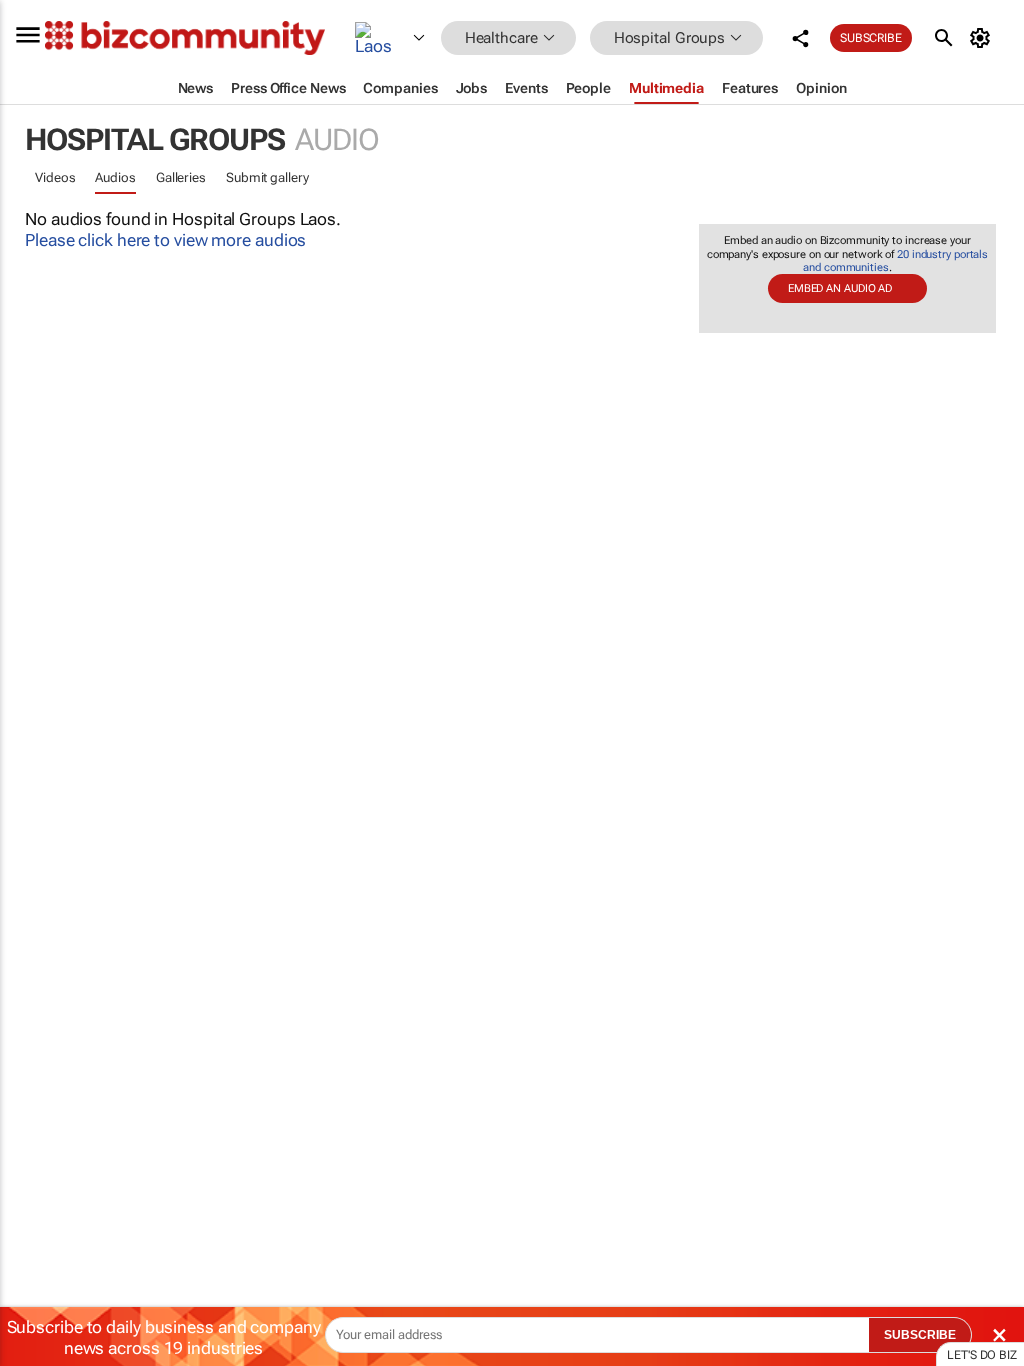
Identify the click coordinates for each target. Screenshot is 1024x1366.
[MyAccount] (983, 38)
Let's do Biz (982, 1355)
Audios (115, 177)
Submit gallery (267, 177)
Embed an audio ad (840, 288)
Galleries (181, 177)
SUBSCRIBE (920, 1335)
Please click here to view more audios (165, 240)
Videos (55, 177)
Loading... (38, 955)
